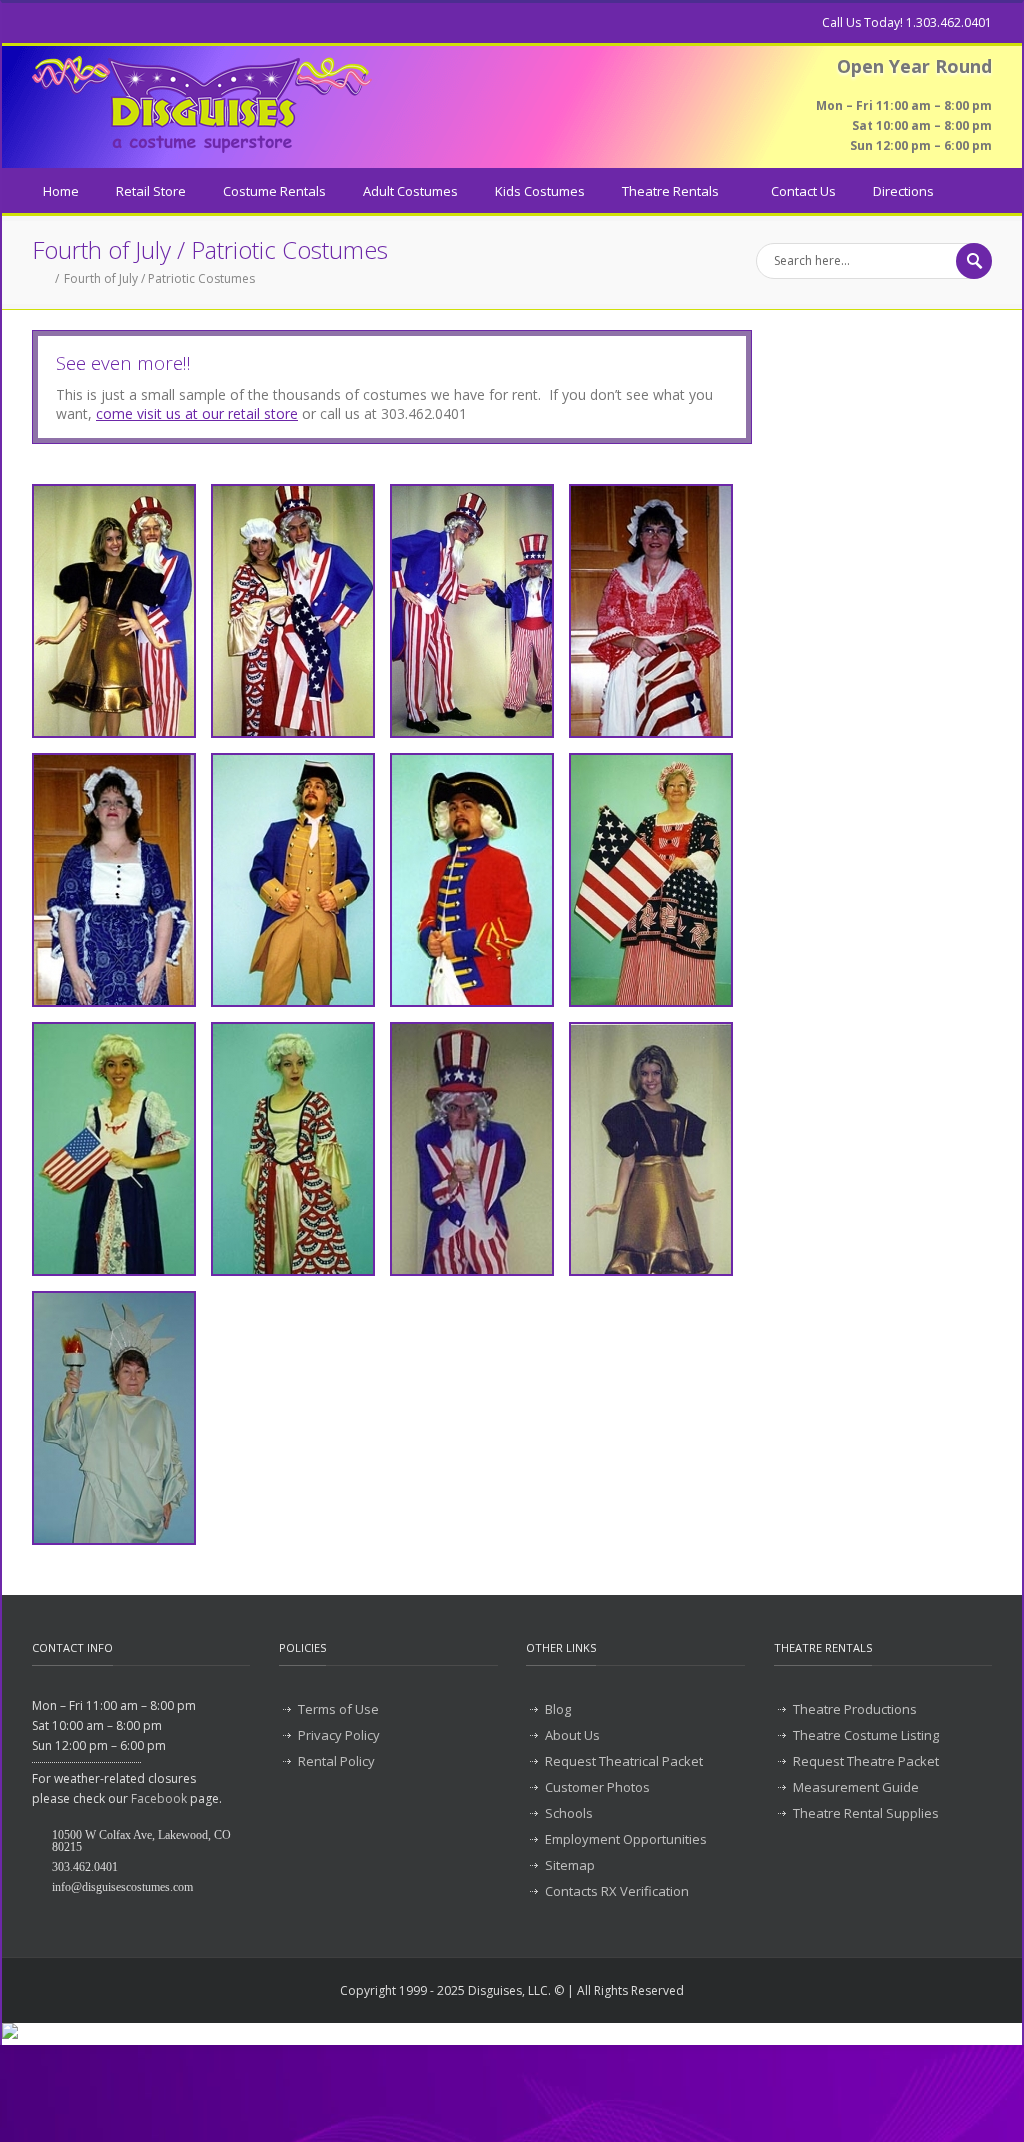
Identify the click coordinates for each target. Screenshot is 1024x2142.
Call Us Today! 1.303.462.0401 (907, 22)
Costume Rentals (274, 191)
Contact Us (803, 191)
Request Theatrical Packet (624, 1761)
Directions (903, 191)
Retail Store (151, 191)
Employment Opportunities (626, 1839)
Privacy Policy (339, 1735)
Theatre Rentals (670, 191)
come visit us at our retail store (197, 413)
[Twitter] (82, 23)
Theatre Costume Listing (866, 1735)
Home (61, 191)
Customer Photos (597, 1787)
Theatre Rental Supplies (866, 1813)
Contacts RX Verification (617, 1891)
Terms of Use (338, 1709)
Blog (558, 1709)
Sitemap (570, 1865)
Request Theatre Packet (866, 1761)
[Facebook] (42, 23)
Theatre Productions (855, 1709)
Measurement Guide (856, 1787)
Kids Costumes (540, 191)
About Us (572, 1735)
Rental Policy (336, 1761)
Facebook (159, 1798)
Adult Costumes (410, 191)
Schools (569, 1813)
